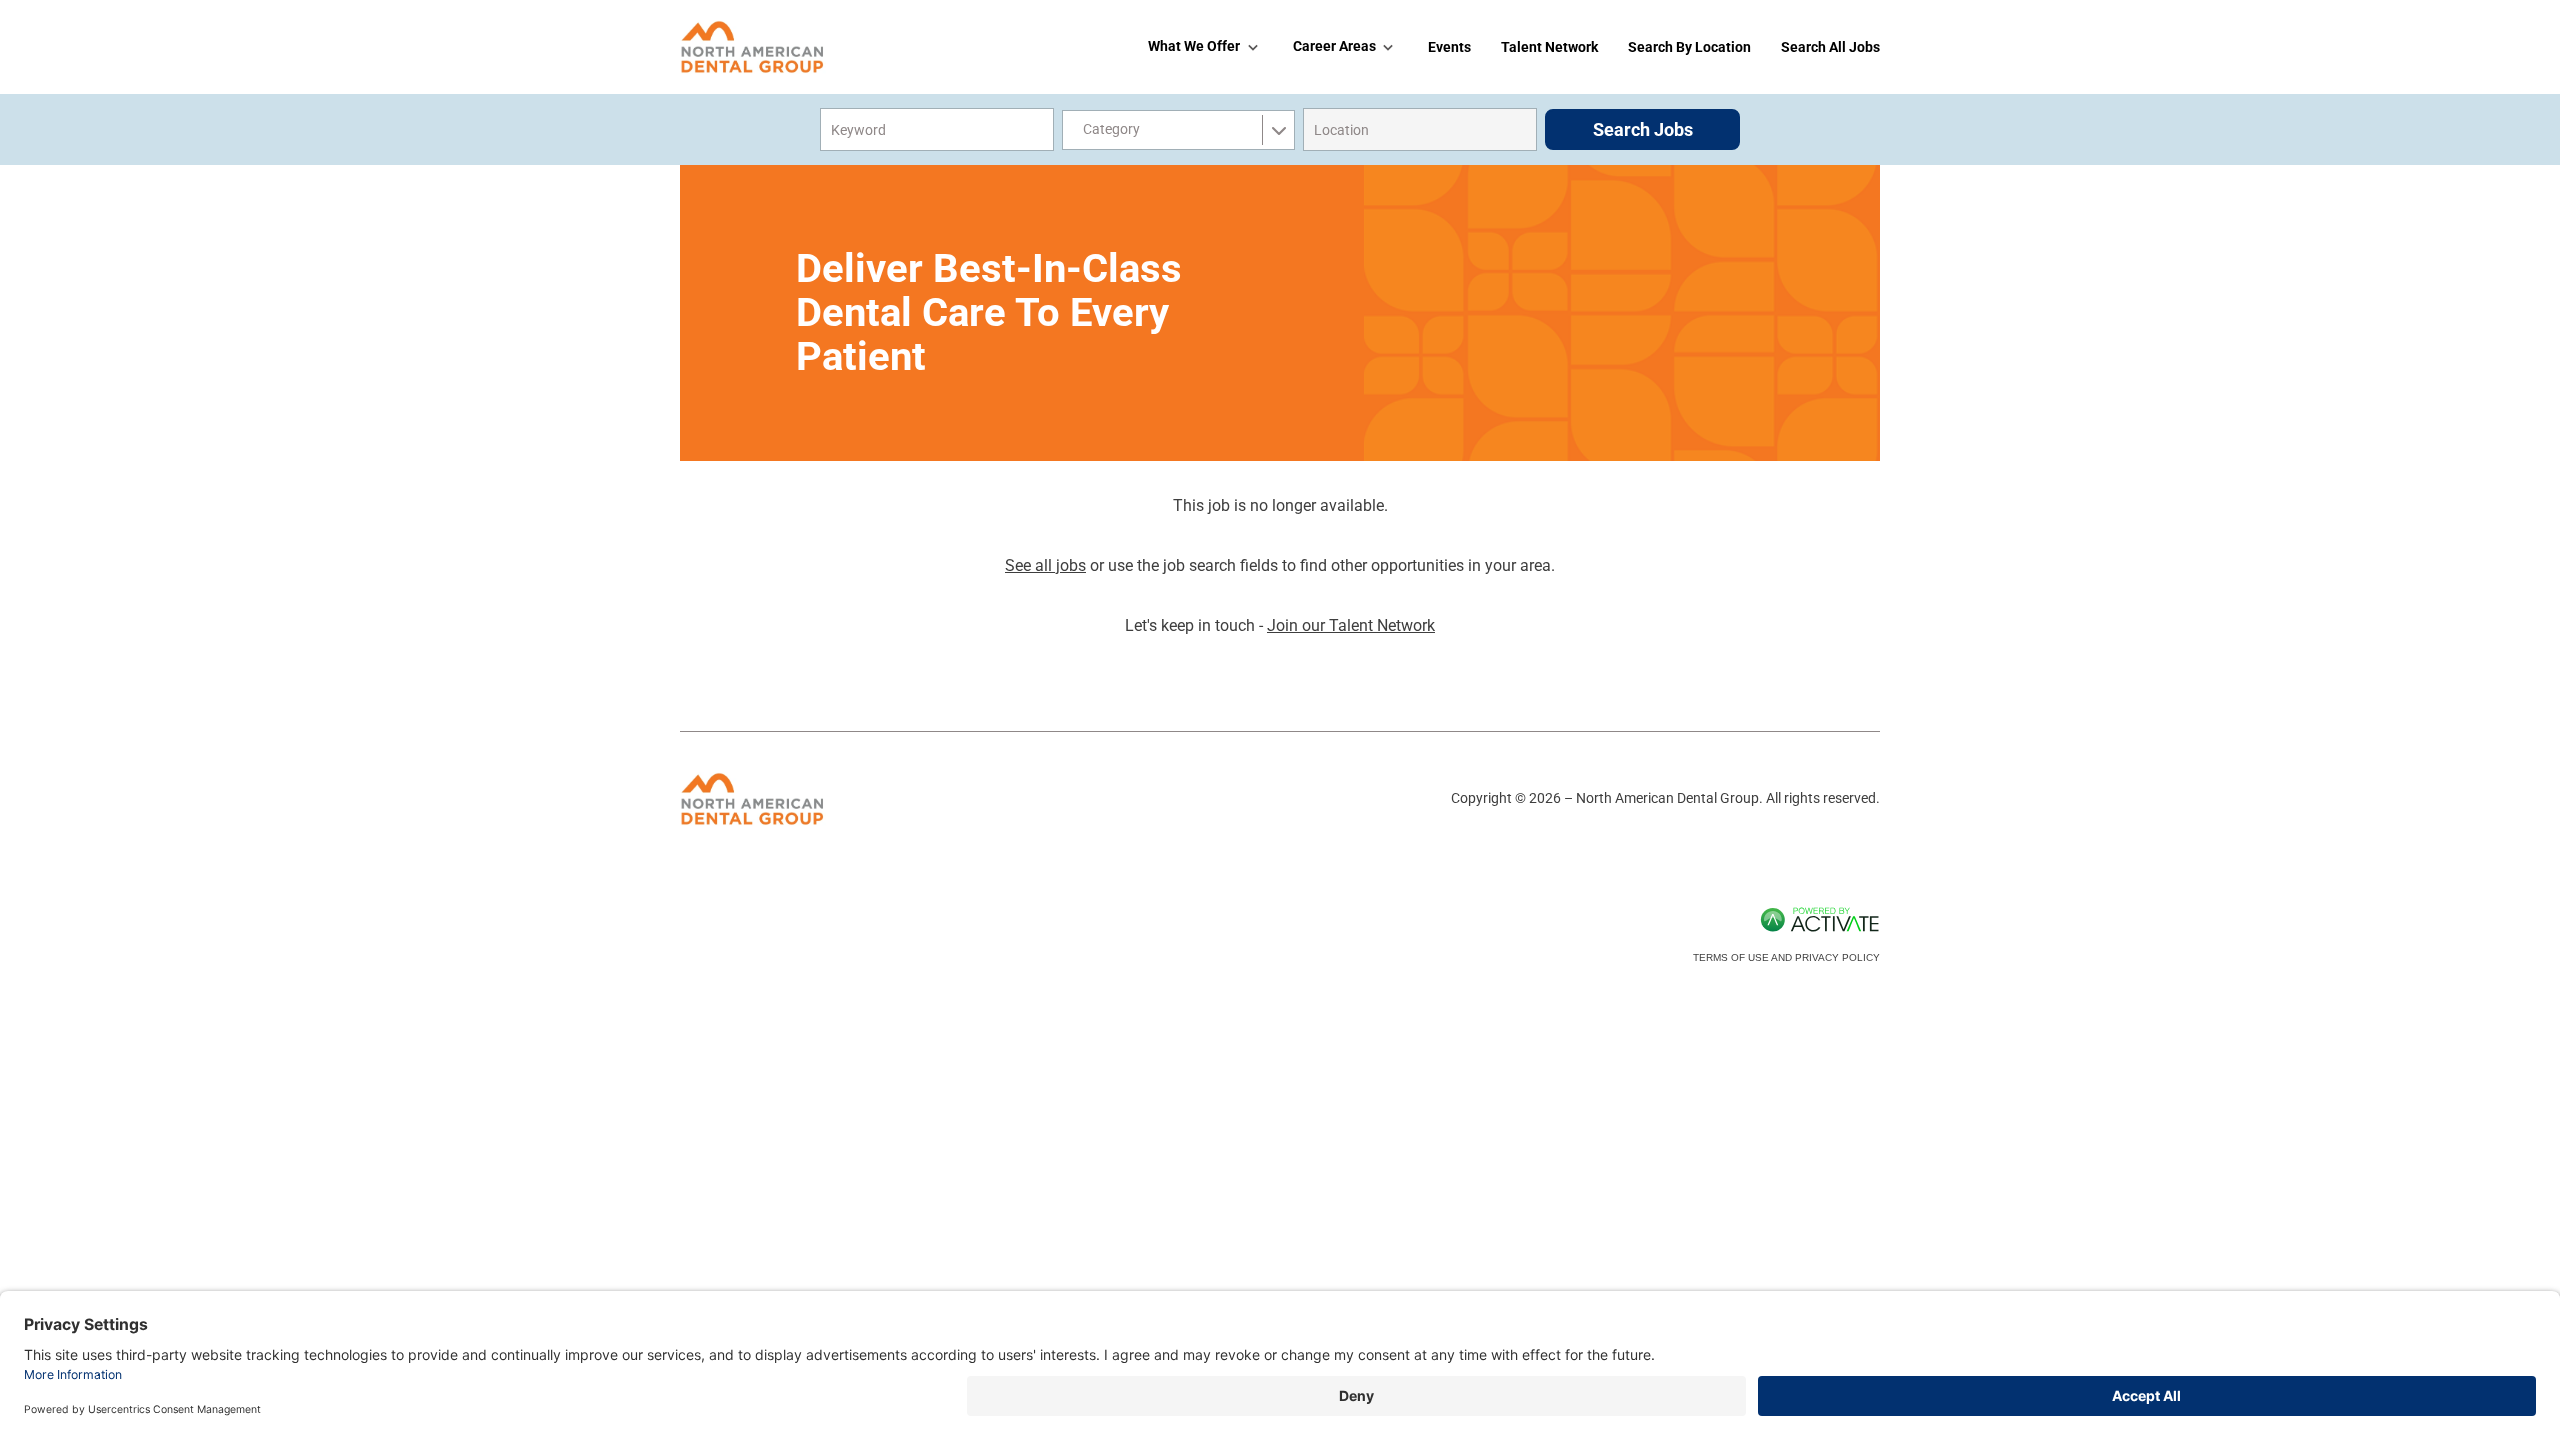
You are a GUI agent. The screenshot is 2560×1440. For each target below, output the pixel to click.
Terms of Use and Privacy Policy (1786, 957)
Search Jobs (1643, 129)
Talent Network (1549, 47)
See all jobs (1045, 565)
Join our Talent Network (1351, 625)
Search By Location (1689, 47)
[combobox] (1420, 129)
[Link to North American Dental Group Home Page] (753, 47)
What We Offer (1194, 46)
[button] (1518, 130)
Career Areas (1334, 46)
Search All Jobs (1830, 47)
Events (1449, 47)
